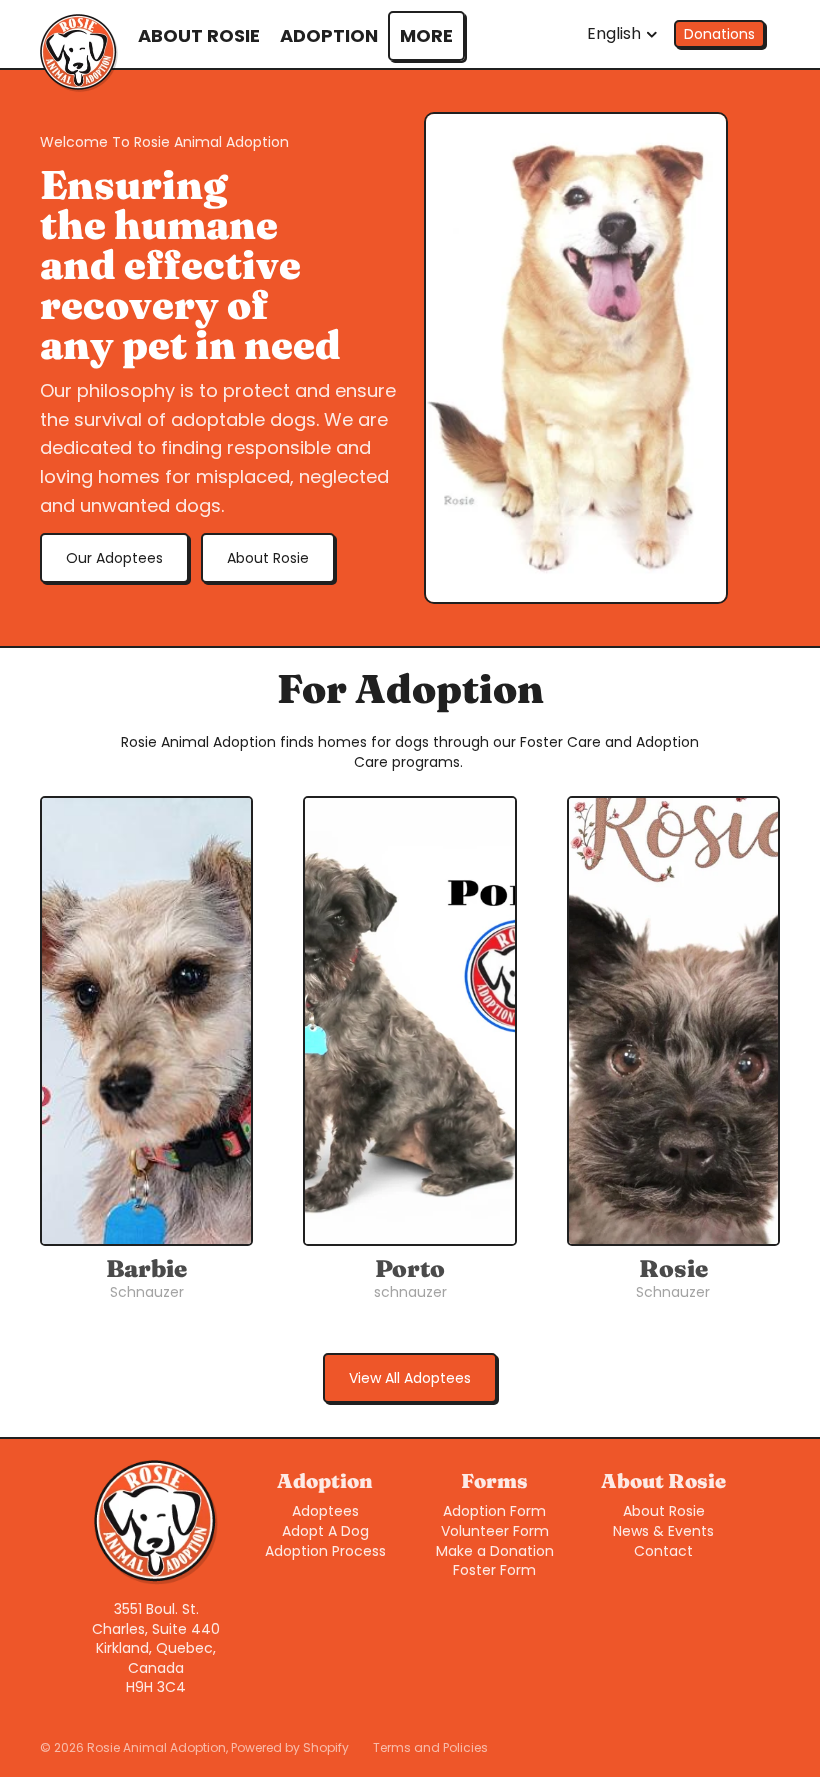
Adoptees (325, 1511)
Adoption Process (325, 1551)
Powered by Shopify (290, 1747)
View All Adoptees (410, 1378)
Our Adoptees (114, 558)
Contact (663, 1551)
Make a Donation (495, 1551)
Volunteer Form (495, 1531)
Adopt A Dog (325, 1531)
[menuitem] (426, 36)
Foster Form (494, 1570)
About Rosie (268, 558)
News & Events (663, 1531)
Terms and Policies (430, 1747)
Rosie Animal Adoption (156, 1747)
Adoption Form (494, 1511)
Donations (719, 34)
